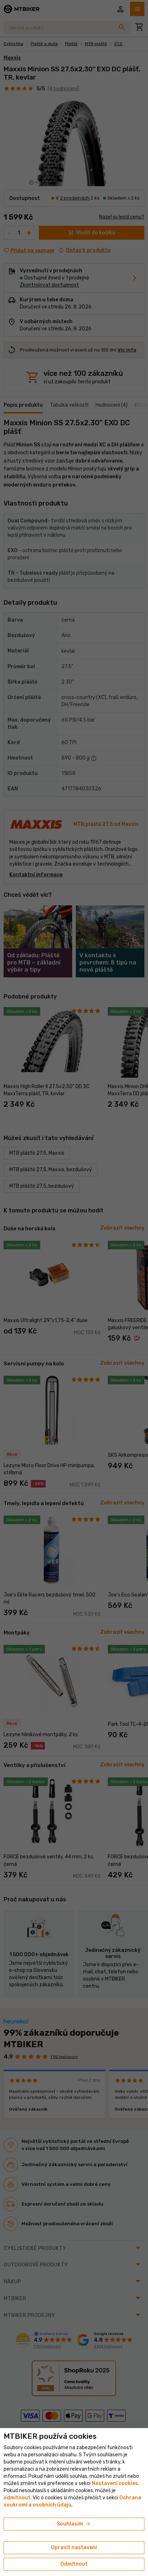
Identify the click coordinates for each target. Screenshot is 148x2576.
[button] (17, 2498)
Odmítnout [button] (74, 2564)
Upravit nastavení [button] (74, 2548)
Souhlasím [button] (74, 2524)
